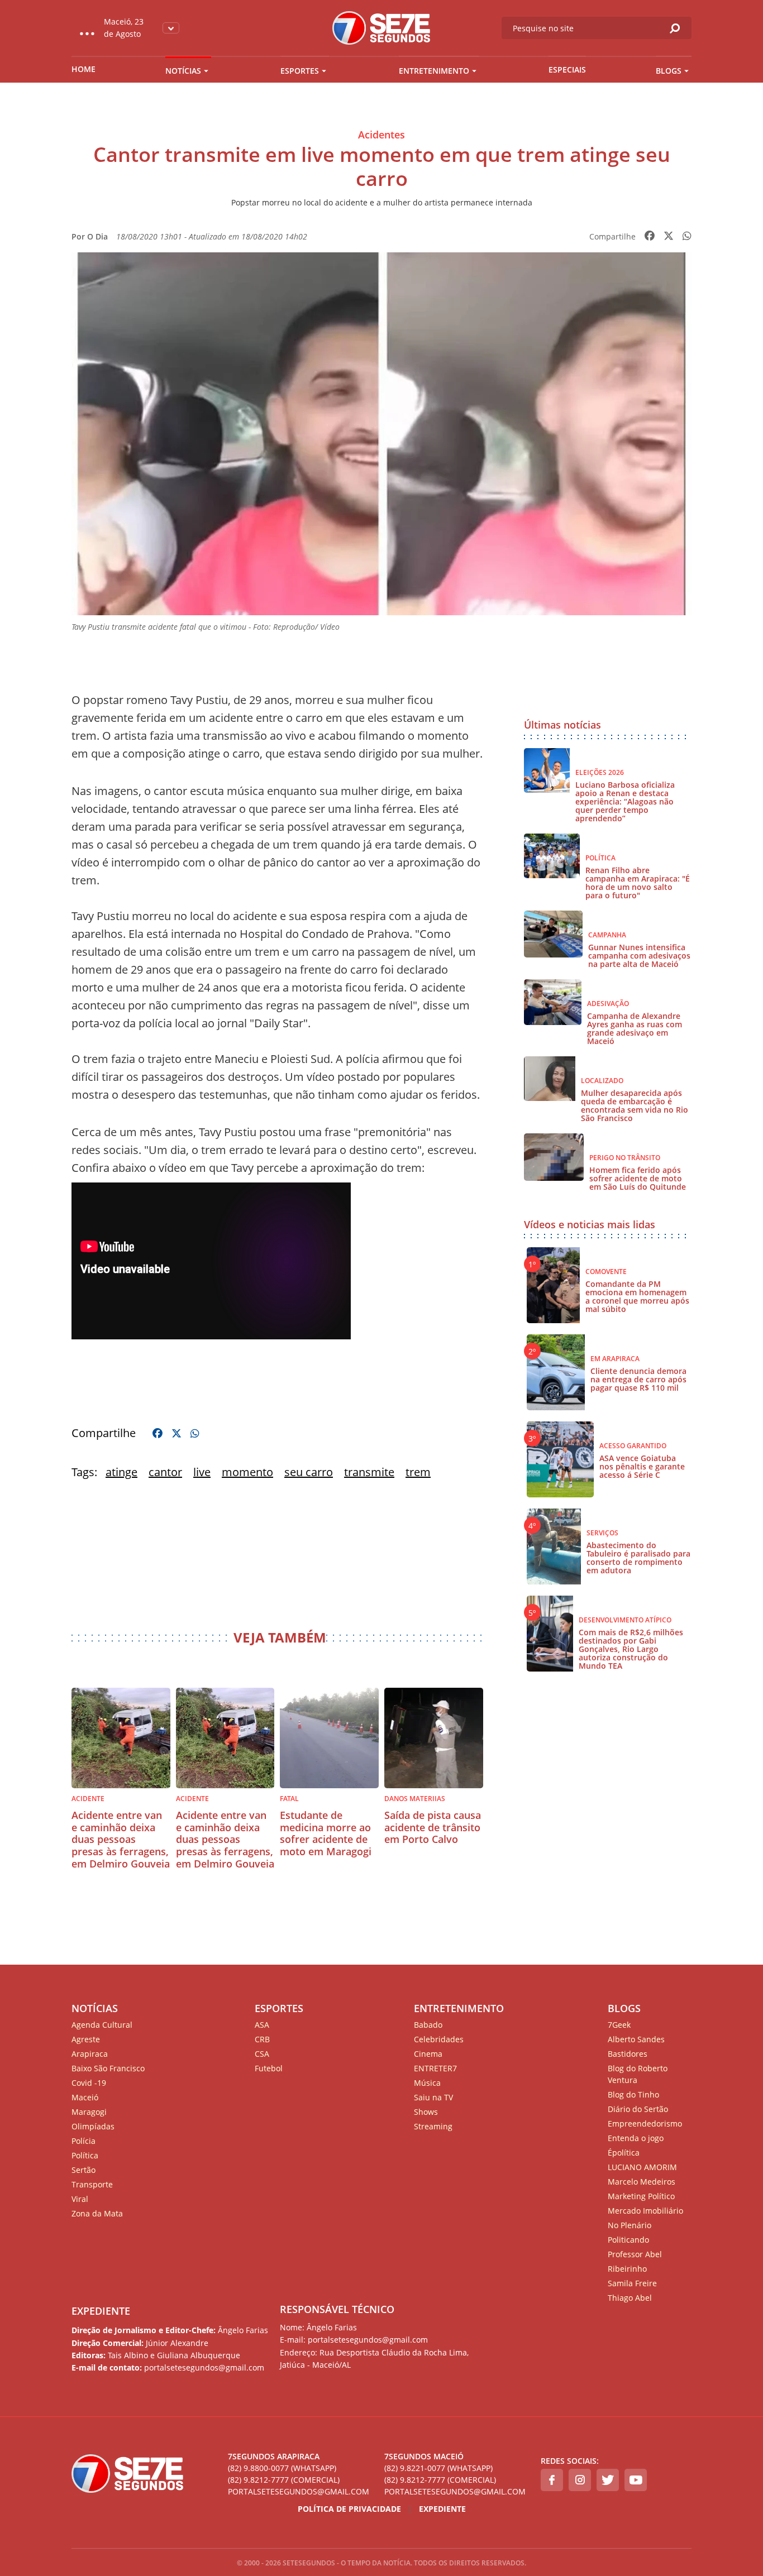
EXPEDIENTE (101, 2311)
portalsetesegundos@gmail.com (299, 2491)
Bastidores (628, 2054)
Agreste (86, 2039)
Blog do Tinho (633, 2094)
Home (84, 69)
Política (85, 2155)
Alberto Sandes (636, 2039)
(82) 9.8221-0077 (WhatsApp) (438, 2468)
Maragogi (89, 2112)
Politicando (628, 2240)
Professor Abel (635, 2254)
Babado (428, 2025)
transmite (369, 1472)
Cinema (428, 2054)
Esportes (300, 71)
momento (247, 1472)
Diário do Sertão (638, 2109)
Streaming (433, 2126)
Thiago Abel (630, 2298)
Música (427, 2083)
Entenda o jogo (636, 2138)
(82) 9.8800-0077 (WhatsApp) (282, 2468)
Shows (426, 2112)
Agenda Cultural (102, 2025)
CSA (262, 2054)
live (202, 1472)
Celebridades (439, 2039)
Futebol (269, 2068)
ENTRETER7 (435, 2068)
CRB (262, 2039)
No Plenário (630, 2225)
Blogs (669, 71)
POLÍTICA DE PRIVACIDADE (349, 2509)
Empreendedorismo (645, 2123)
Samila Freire (632, 2283)
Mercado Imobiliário (645, 2211)
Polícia (84, 2141)
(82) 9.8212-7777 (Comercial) (284, 2480)
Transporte (92, 2184)
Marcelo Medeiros (642, 2182)
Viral (80, 2199)
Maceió (85, 2097)
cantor (165, 1472)
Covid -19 (89, 2083)
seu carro (309, 1472)
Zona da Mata (97, 2213)
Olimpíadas (93, 2126)
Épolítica (624, 2153)
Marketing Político (641, 2196)
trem (418, 1472)
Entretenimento (434, 71)
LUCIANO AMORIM (642, 2167)
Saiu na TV (433, 2097)
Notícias (183, 71)
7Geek (619, 2025)
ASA (262, 2025)
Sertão (84, 2170)
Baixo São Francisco (108, 2068)
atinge (121, 1472)
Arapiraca (90, 2054)
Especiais (567, 70)
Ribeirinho (627, 2269)
